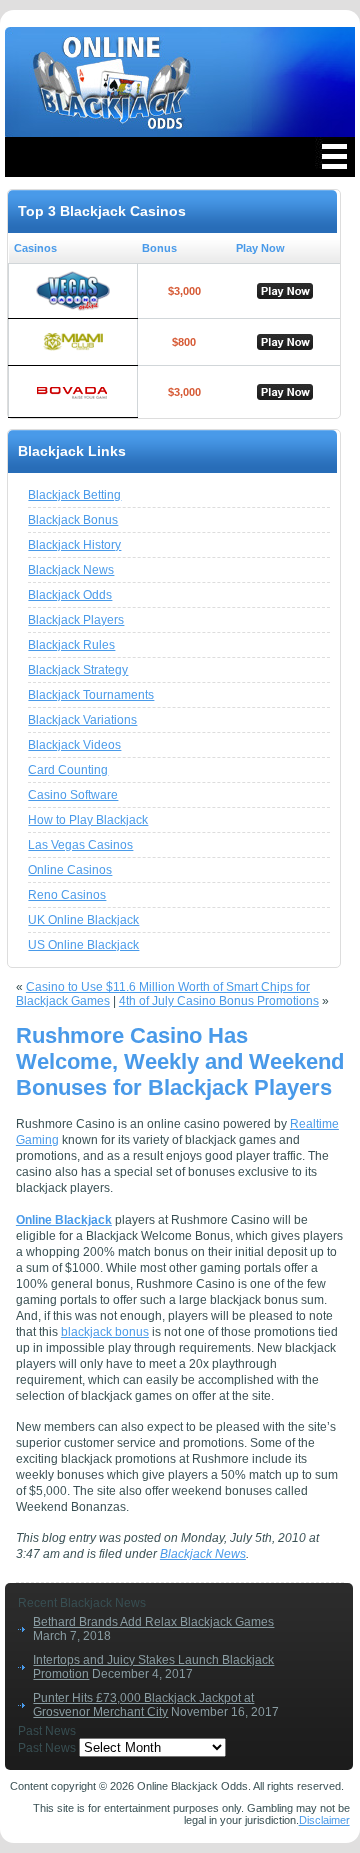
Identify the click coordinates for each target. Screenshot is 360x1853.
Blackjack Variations (82, 720)
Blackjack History (74, 545)
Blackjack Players (76, 620)
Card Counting (68, 770)
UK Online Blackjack (83, 920)
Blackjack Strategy (78, 670)
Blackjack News (71, 570)
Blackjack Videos (74, 745)
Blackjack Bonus (73, 520)
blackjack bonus (105, 1332)
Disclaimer (324, 1820)
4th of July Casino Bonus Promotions (219, 1001)
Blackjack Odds (70, 595)
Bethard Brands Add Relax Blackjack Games (153, 1622)
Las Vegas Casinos (80, 845)
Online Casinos (70, 870)
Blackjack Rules (71, 645)
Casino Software (73, 795)
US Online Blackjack (83, 945)
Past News (47, 1748)
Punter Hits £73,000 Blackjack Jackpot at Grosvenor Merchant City (143, 1705)
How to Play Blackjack (88, 820)
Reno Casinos (67, 895)
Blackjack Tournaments (91, 695)
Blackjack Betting (74, 495)
